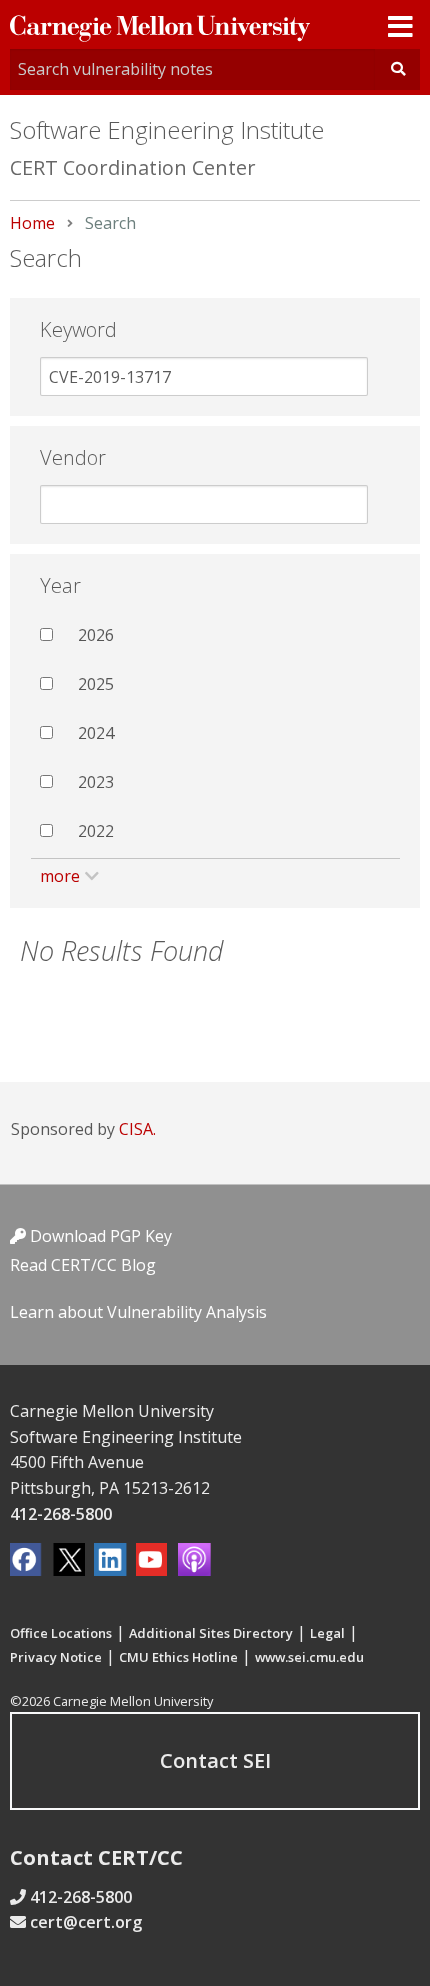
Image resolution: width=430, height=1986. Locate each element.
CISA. (137, 1129)
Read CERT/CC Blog (83, 1265)
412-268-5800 (61, 1514)
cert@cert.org (86, 1922)
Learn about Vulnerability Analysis (138, 1312)
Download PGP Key (99, 1236)
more (60, 876)
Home (32, 223)
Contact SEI (215, 1760)
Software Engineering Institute (167, 129)
